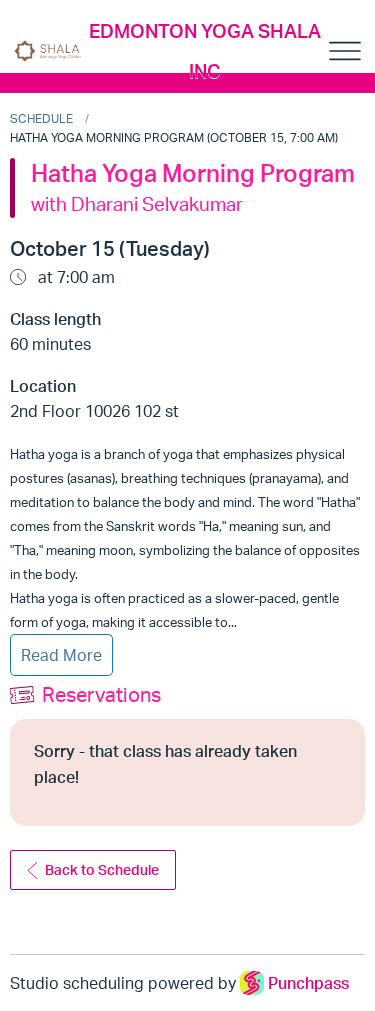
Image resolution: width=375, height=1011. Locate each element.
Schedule (41, 118)
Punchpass (308, 983)
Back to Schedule (102, 869)
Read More (61, 655)
